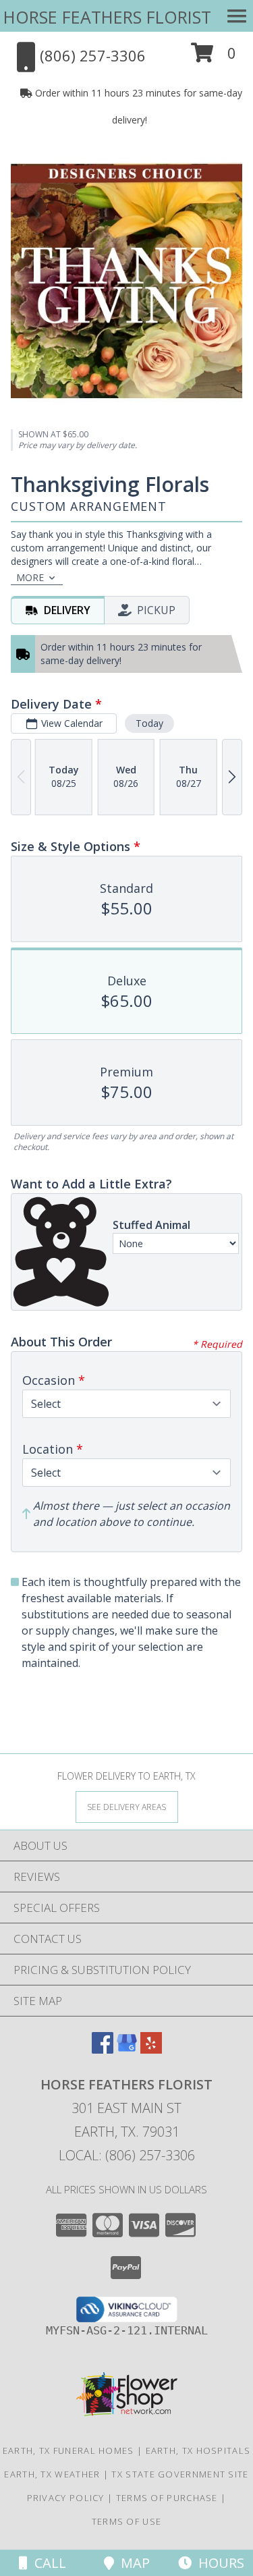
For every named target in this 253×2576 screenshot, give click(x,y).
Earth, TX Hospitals (198, 2450)
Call (47, 2563)
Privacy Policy (66, 2498)
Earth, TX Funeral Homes (68, 2450)
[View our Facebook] (103, 2049)
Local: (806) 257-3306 (127, 2155)
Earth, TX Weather (52, 2474)
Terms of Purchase (167, 2498)
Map (132, 2563)
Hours (218, 2563)
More (30, 577)
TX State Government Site (180, 2474)
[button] (214, 58)
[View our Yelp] (151, 2049)
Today (149, 723)
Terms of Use (127, 2521)
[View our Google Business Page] (127, 2049)
